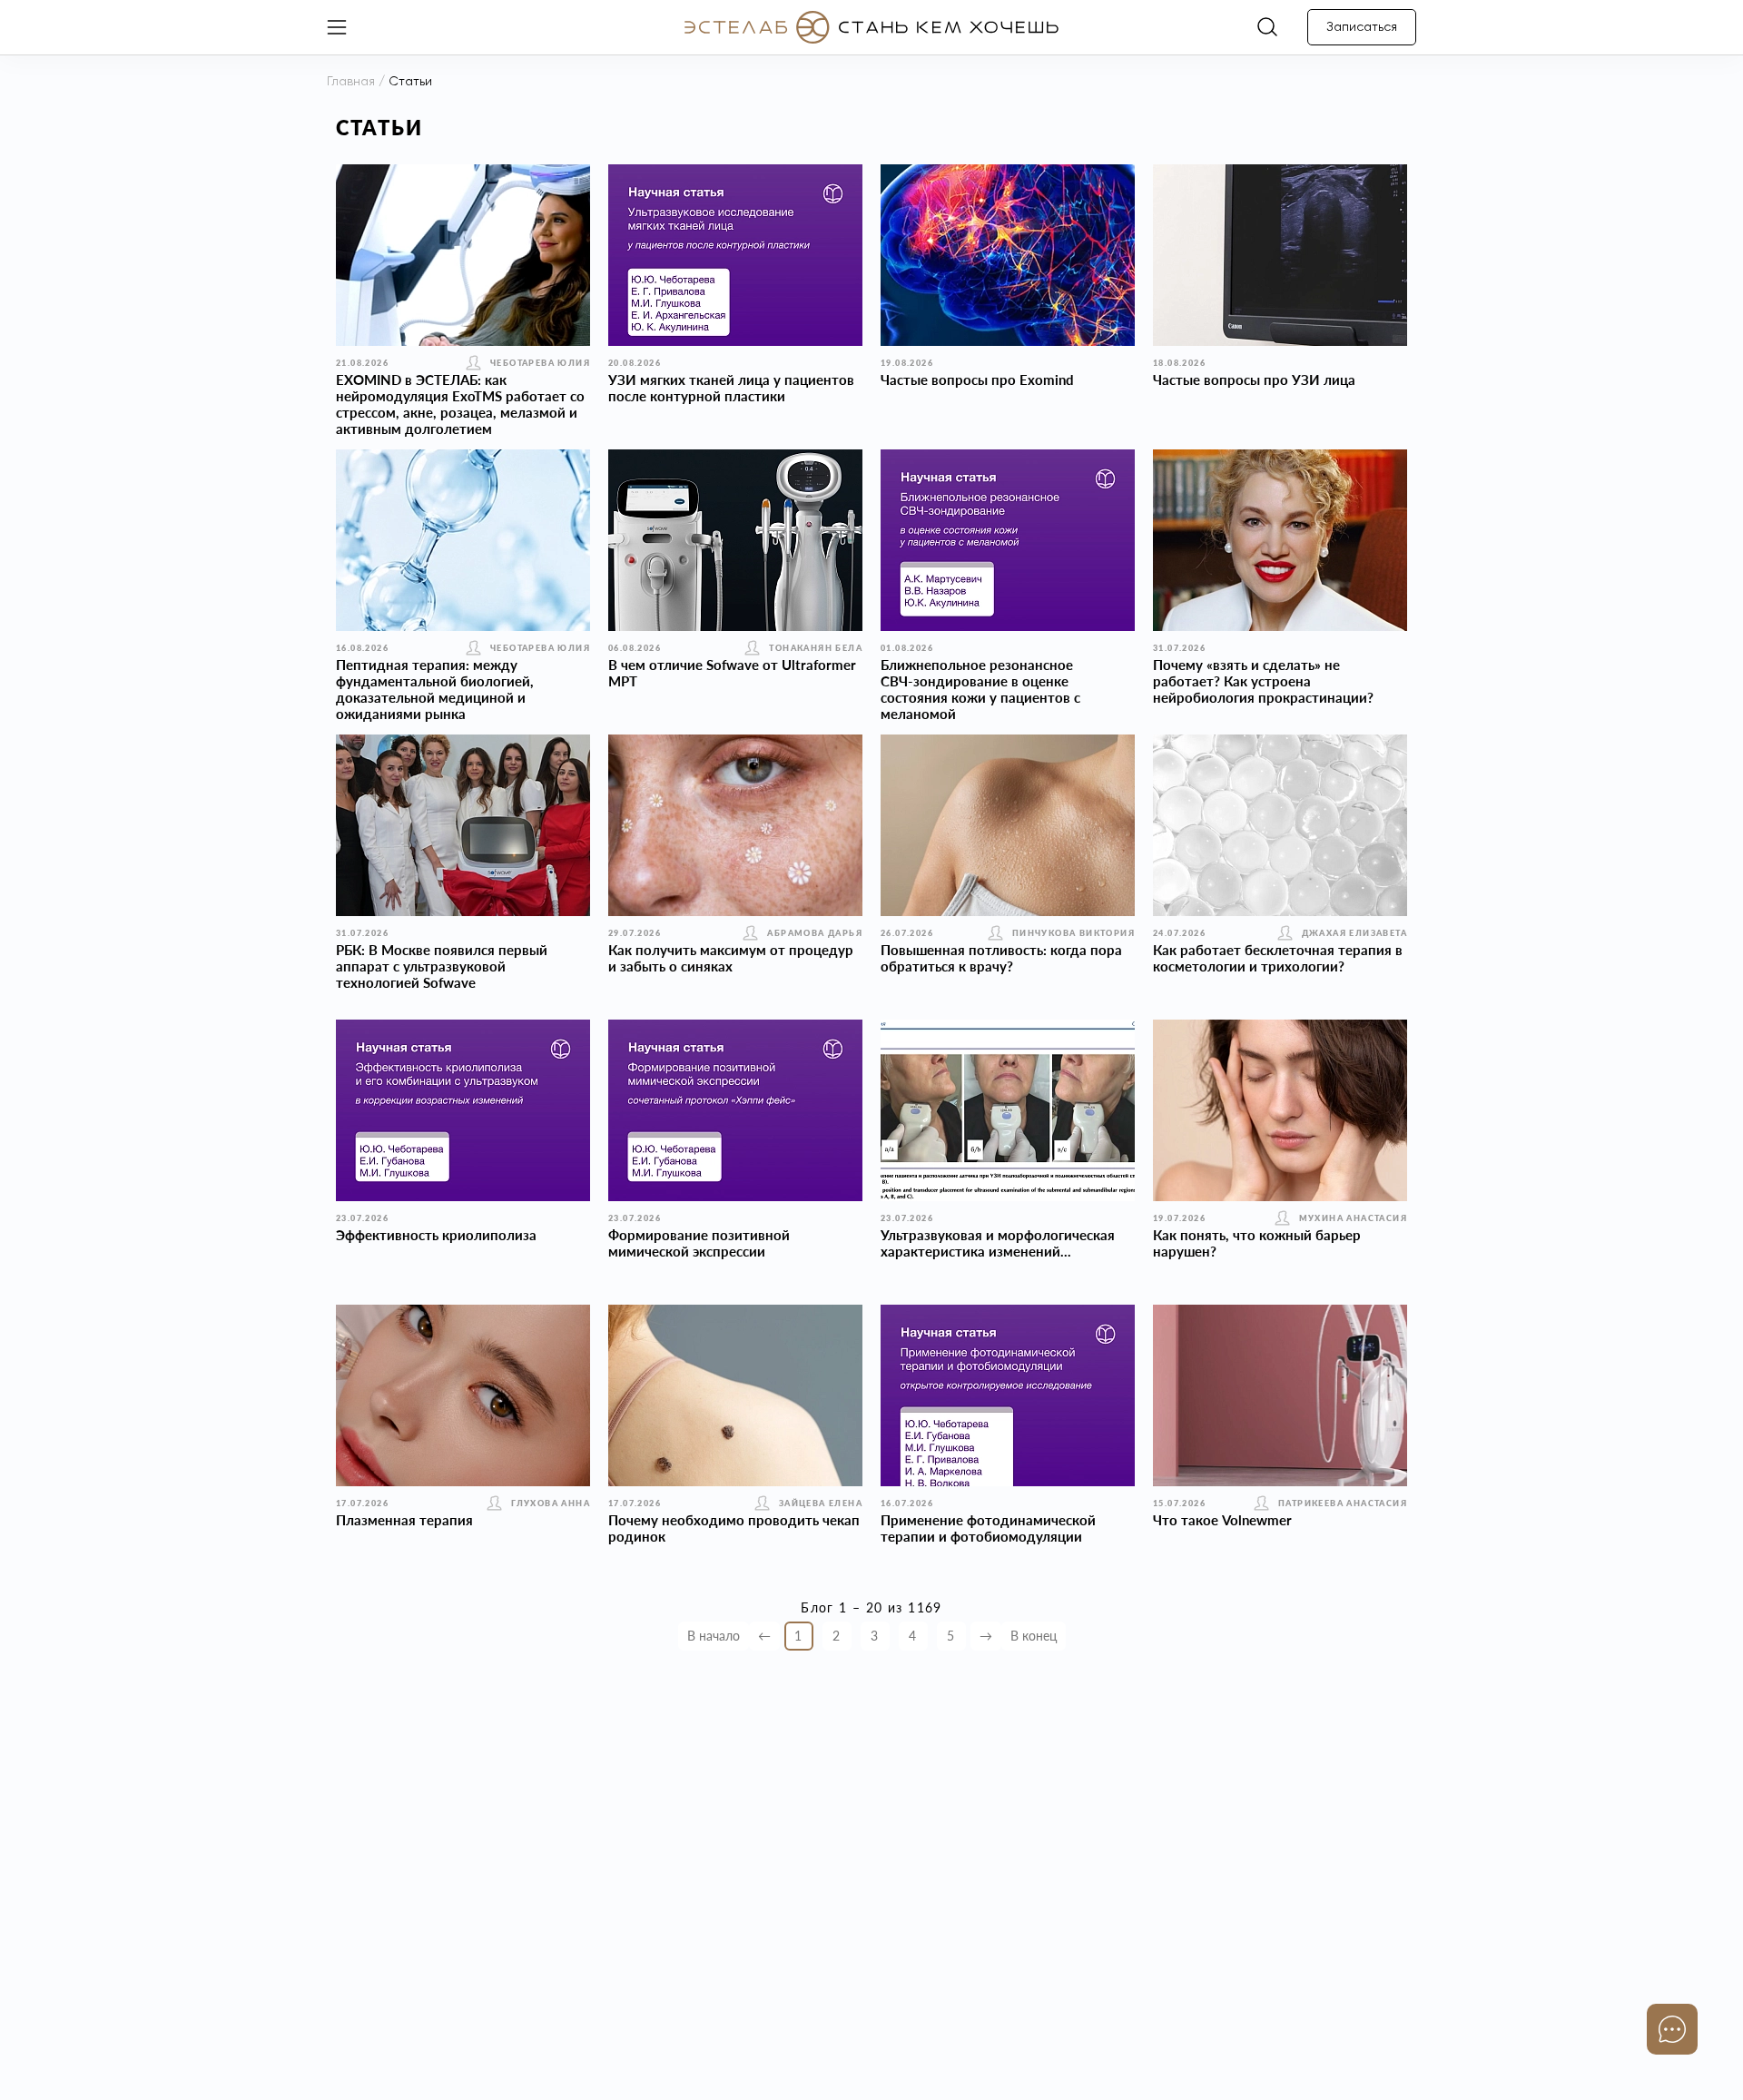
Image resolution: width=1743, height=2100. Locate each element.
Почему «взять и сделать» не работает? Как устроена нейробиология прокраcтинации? (1263, 681)
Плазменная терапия (404, 1520)
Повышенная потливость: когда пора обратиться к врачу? (1001, 958)
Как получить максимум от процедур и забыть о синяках (731, 958)
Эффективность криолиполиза (436, 1235)
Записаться (1362, 27)
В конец (1034, 1636)
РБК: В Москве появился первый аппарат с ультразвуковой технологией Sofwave (442, 966)
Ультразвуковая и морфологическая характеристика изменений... (998, 1243)
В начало (714, 1636)
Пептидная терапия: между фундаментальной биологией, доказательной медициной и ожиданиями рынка (435, 689)
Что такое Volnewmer (1222, 1520)
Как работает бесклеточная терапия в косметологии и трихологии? (1278, 958)
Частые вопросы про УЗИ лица (1254, 380)
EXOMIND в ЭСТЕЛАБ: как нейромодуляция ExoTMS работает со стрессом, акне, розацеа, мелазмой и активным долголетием (460, 404)
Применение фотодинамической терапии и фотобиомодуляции (988, 1528)
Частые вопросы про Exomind (977, 380)
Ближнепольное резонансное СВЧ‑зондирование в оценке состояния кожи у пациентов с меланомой (980, 689)
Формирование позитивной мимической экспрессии (699, 1243)
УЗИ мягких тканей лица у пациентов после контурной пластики (731, 388)
